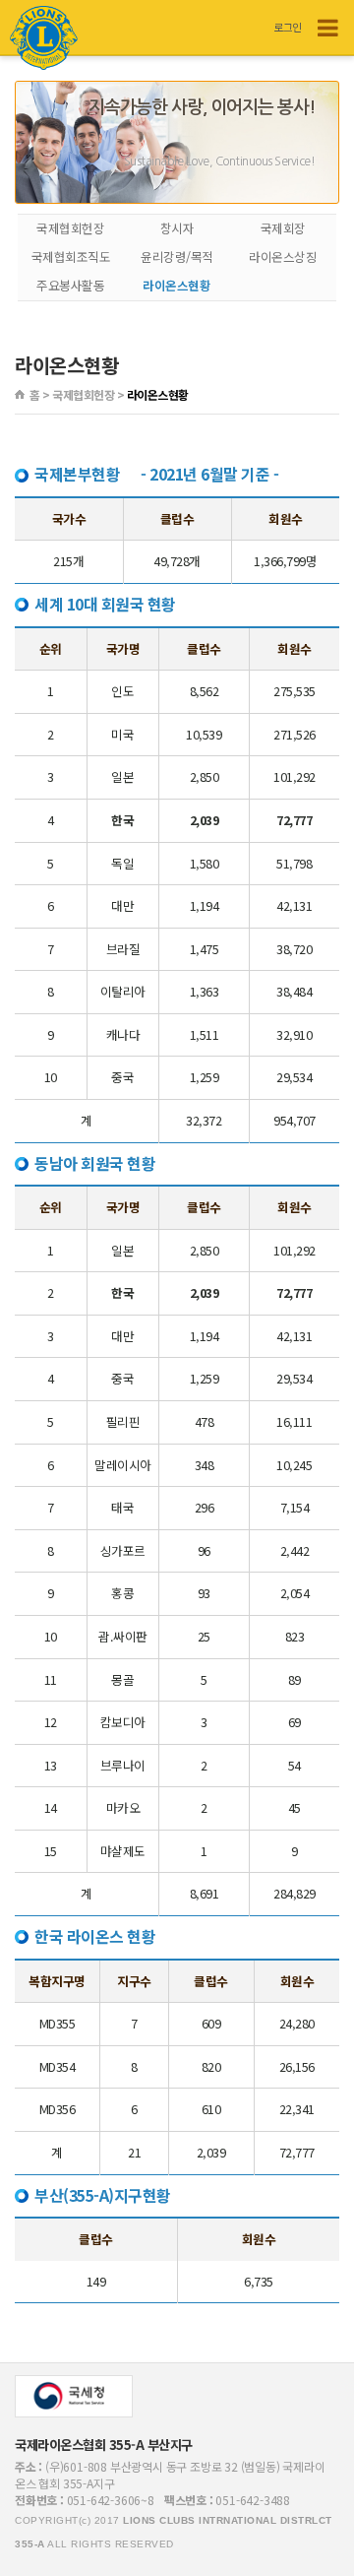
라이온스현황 (177, 285)
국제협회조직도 (71, 257)
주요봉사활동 (70, 285)
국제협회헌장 (70, 228)
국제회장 (283, 228)
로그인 (288, 27)
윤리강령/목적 (177, 257)
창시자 (177, 228)
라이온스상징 (283, 257)
